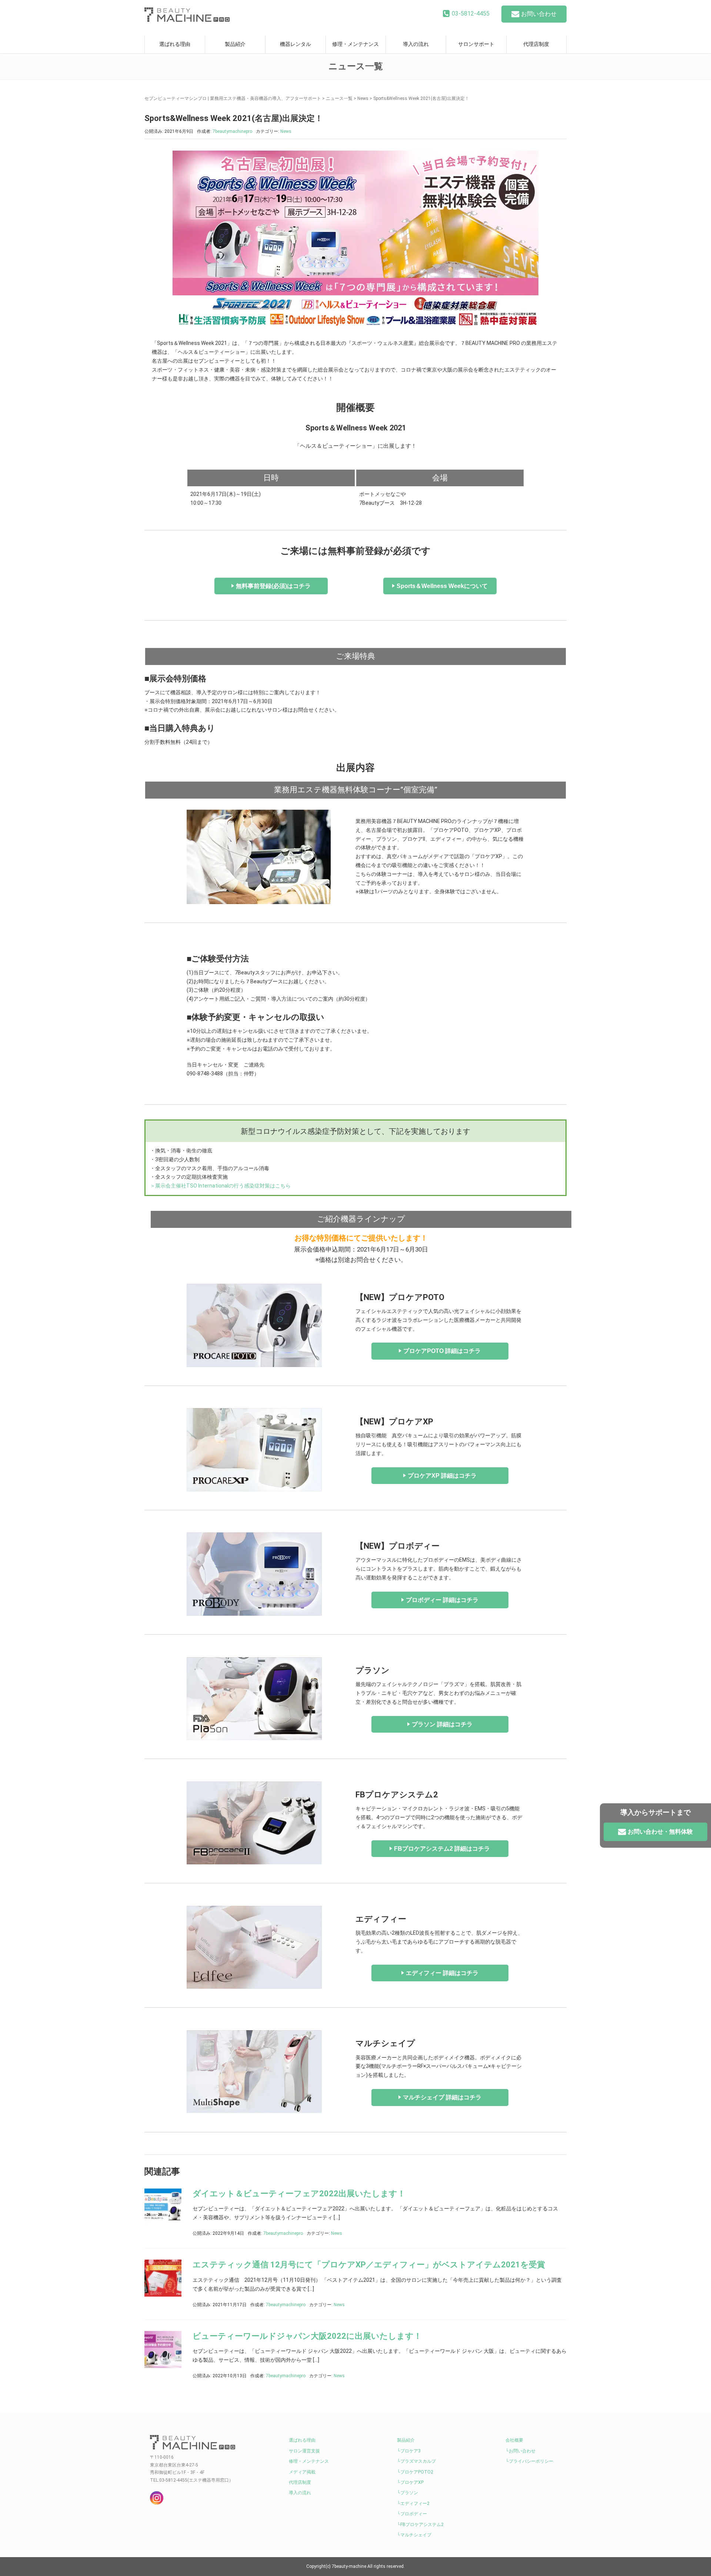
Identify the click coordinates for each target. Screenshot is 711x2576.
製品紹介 (235, 44)
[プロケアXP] (254, 1449)
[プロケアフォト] (254, 1325)
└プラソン (408, 2493)
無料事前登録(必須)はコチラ (273, 586)
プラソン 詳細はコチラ (442, 1724)
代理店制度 (536, 44)
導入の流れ (416, 44)
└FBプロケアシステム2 (420, 2525)
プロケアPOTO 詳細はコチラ (442, 1351)
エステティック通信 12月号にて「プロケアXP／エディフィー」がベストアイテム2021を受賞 (369, 2265)
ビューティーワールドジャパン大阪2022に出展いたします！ (307, 2336)
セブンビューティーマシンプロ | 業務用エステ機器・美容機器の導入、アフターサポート (233, 98)
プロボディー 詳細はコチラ (442, 1600)
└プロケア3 (409, 2451)
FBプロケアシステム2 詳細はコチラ (442, 1849)
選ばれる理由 (175, 44)
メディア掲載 (302, 2472)
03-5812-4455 (471, 14)
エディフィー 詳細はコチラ (442, 1973)
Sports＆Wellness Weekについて (442, 586)
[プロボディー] (254, 1574)
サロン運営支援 (304, 2451)
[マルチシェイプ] (254, 2071)
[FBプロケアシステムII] (254, 1823)
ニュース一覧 (339, 98)
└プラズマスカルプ (416, 2461)
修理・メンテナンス (355, 44)
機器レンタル (296, 44)
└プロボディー (412, 2514)
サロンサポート (476, 44)
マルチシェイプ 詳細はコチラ (442, 2097)
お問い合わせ (539, 14)
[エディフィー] (254, 1947)
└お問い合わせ (520, 2451)
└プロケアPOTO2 (415, 2472)
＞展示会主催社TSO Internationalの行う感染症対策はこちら (220, 1186)
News (363, 98)
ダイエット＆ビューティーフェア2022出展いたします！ (299, 2194)
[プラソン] (254, 1698)
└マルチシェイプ (414, 2535)
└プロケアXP (410, 2482)
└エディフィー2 (413, 2503)
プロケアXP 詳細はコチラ (442, 1476)
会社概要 (514, 2440)
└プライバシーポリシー (529, 2461)
